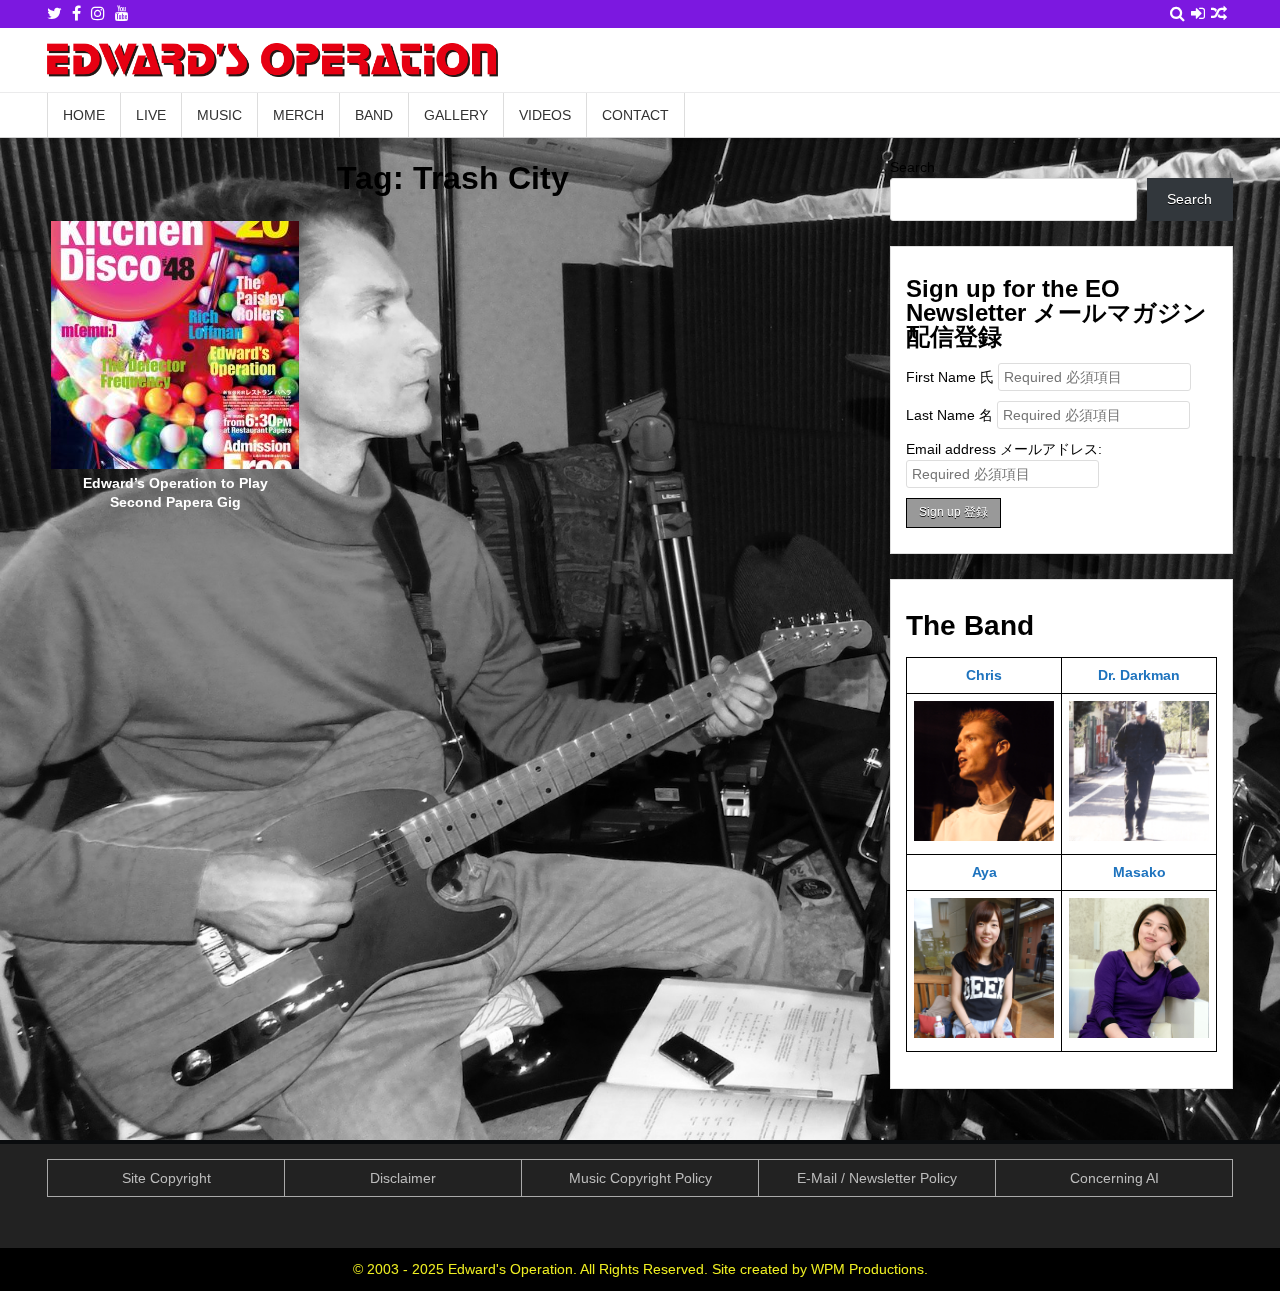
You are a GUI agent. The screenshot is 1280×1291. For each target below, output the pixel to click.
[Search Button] (1177, 13)
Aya (984, 872)
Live (151, 115)
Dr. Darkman (1139, 675)
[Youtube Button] (122, 13)
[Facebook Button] (76, 13)
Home (84, 115)
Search (912, 167)
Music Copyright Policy (640, 1178)
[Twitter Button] (54, 13)
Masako (1139, 872)
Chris (984, 675)
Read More (182, 352)
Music (219, 115)
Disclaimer (403, 1178)
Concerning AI (1114, 1178)
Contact (635, 115)
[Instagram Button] (98, 13)
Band (374, 115)
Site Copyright (166, 1178)
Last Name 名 (949, 415)
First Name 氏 (950, 377)
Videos (545, 115)
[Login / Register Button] (1198, 13)
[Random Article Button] (1219, 13)
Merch (298, 115)
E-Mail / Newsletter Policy (877, 1178)
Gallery (456, 115)
